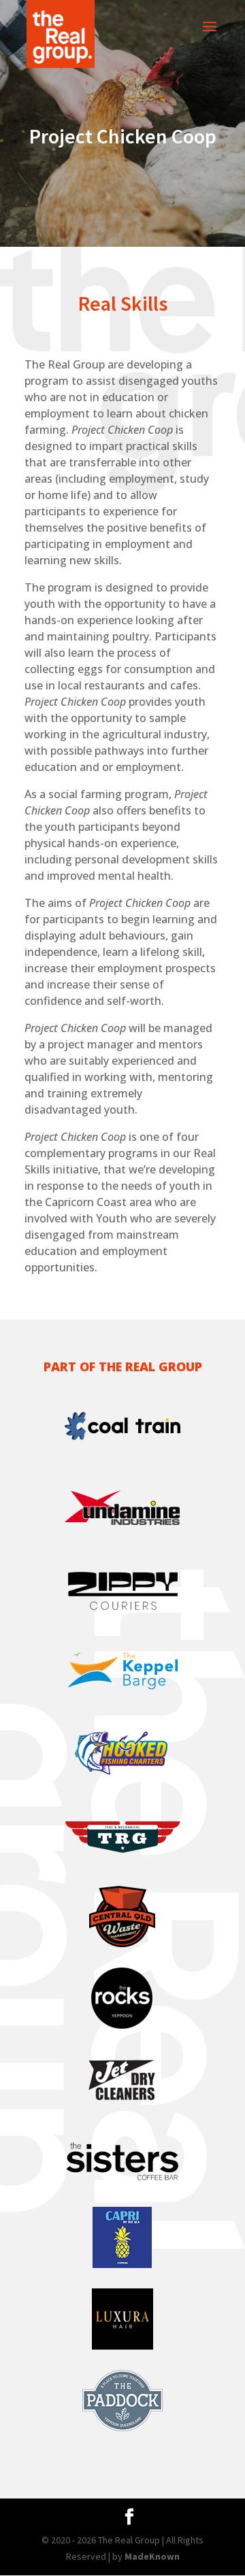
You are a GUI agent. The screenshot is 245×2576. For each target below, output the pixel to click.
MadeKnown (152, 2556)
